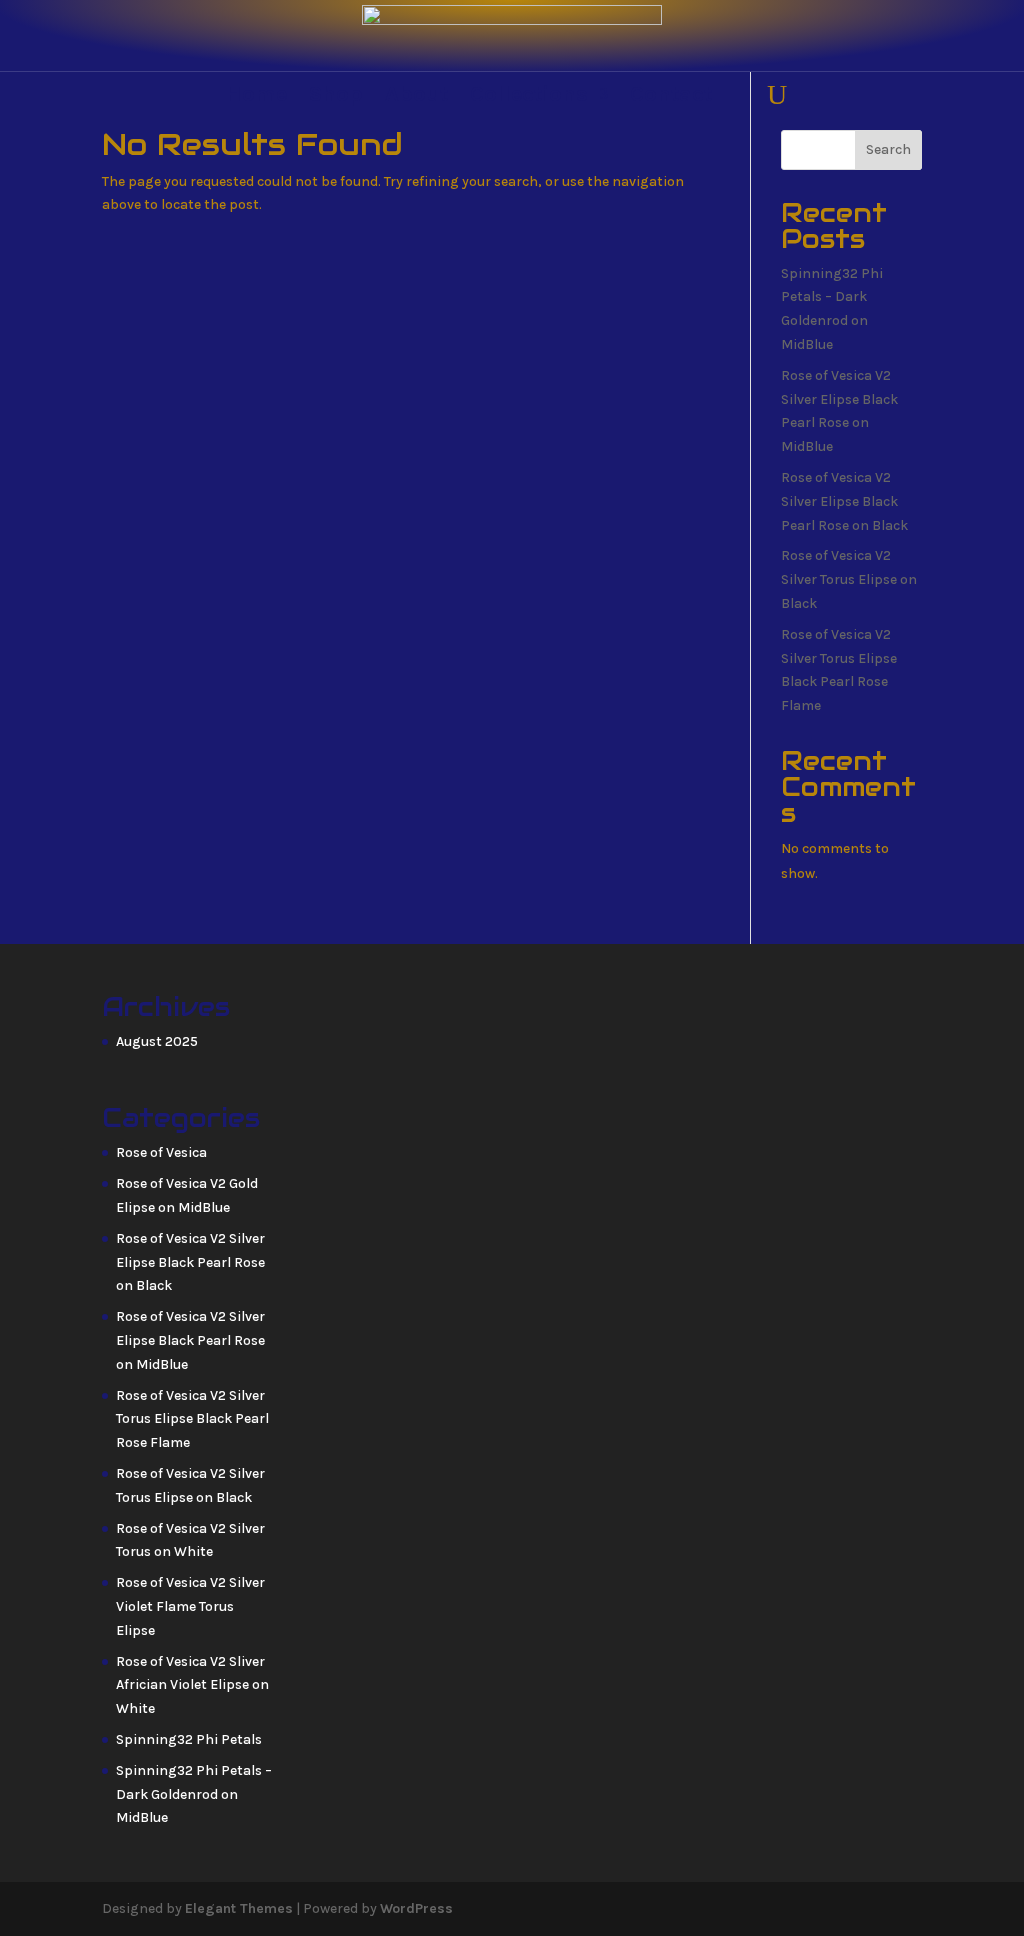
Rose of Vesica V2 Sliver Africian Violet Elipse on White (192, 1685)
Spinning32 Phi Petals (189, 1739)
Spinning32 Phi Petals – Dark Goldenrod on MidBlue (194, 1794)
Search (888, 149)
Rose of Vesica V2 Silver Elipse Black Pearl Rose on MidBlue (190, 1340)
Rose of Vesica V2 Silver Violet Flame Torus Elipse (190, 1606)
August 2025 (157, 1041)
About (416, 97)
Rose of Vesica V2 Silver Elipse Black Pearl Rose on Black (844, 501)
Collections (529, 97)
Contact (671, 97)
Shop (336, 97)
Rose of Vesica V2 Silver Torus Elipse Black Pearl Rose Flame (192, 1419)
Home (256, 97)
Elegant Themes (239, 1908)
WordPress (416, 1908)
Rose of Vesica (161, 1152)
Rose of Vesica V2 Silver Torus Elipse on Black (849, 579)
